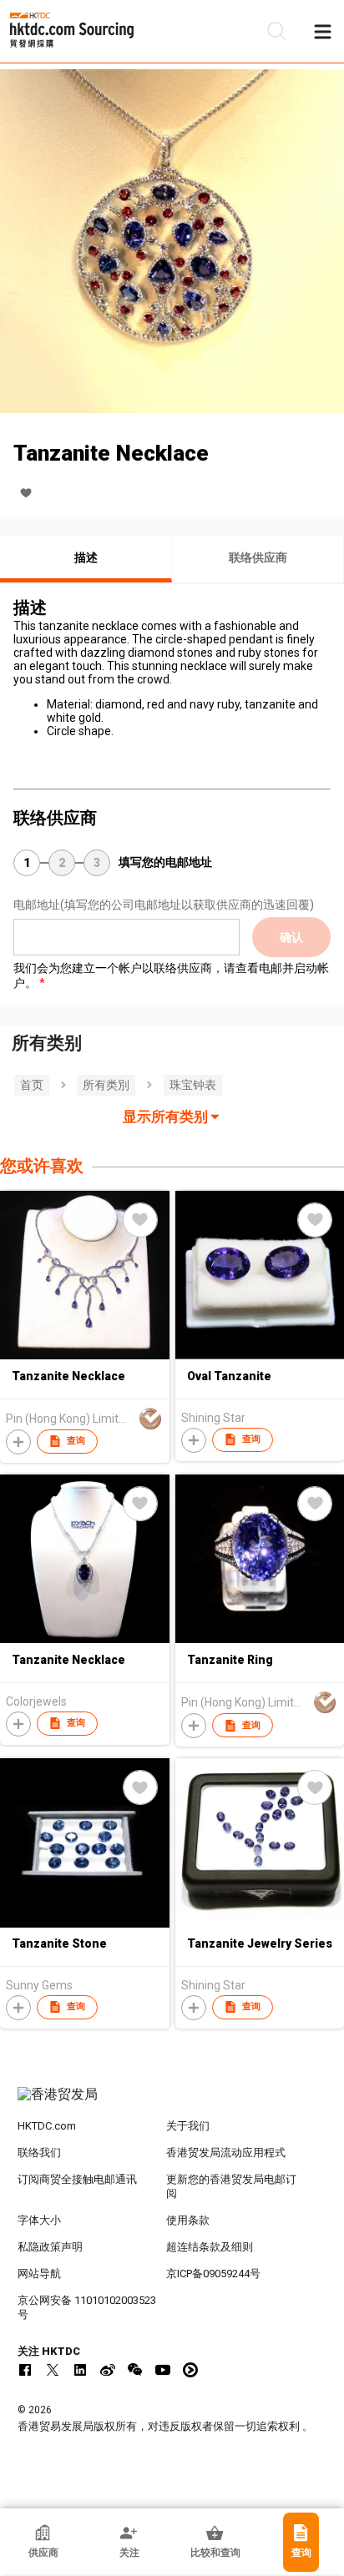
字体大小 (39, 2220)
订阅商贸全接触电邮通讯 (77, 2179)
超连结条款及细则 (210, 2247)
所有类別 (106, 1085)
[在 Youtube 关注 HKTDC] (163, 2370)
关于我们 (188, 2126)
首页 (32, 1085)
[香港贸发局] (172, 2103)
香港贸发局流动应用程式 (226, 2153)
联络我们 (39, 2153)
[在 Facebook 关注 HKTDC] (25, 2370)
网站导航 (39, 2274)
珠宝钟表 (193, 1085)
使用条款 (188, 2220)
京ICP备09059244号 (213, 2274)
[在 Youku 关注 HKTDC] (190, 2370)
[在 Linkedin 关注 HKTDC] (80, 2370)
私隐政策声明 (50, 2247)
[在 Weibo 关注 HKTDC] (108, 2370)
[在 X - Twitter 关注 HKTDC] (53, 2370)
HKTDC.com (47, 2126)
